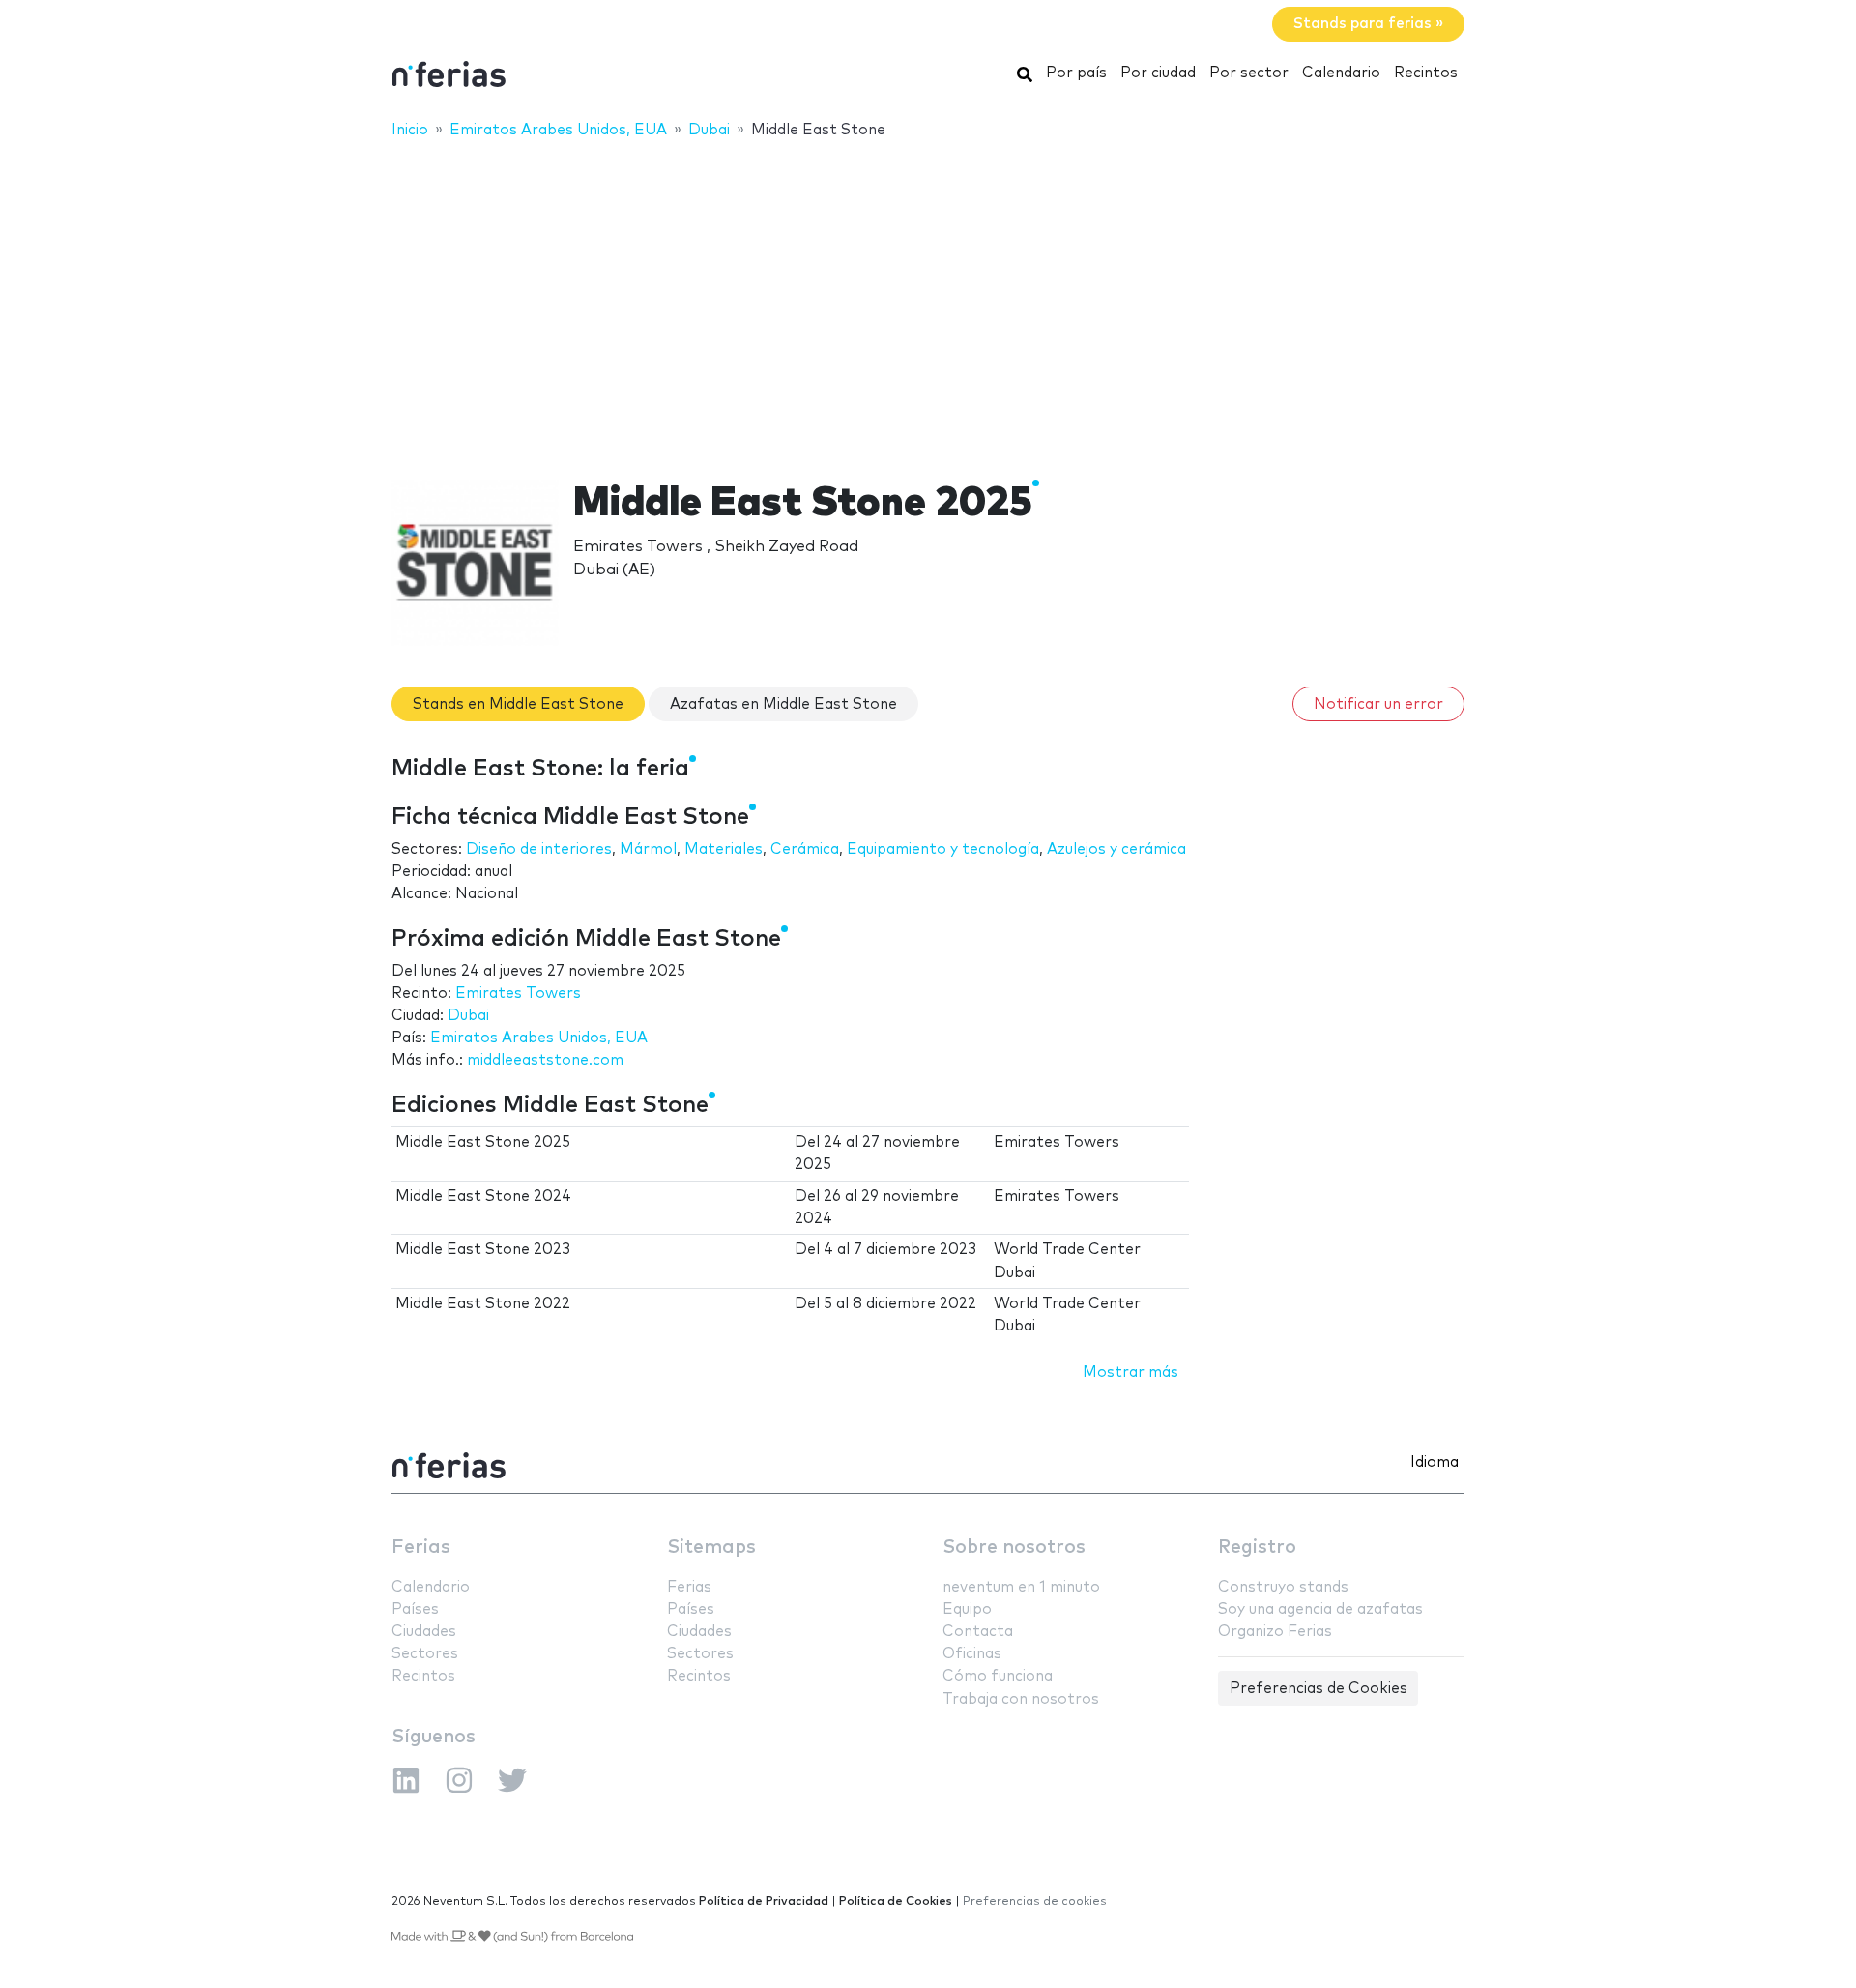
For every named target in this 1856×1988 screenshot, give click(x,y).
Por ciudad (1158, 73)
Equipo (967, 1609)
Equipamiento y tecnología (943, 849)
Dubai (468, 1016)
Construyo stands (1283, 1587)
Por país (1076, 73)
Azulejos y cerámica (1116, 849)
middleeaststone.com (545, 1060)
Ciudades (424, 1632)
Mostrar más (1131, 1373)
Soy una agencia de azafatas (1320, 1609)
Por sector (1249, 73)
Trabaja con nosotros (1021, 1699)
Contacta (978, 1632)
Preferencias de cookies (1035, 1901)
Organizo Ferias (1275, 1632)
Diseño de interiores (539, 849)
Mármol (648, 849)
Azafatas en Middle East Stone (783, 704)
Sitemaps (711, 1548)
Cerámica (805, 849)
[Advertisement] (928, 297)
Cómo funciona (998, 1676)
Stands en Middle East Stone (518, 704)
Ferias (421, 1548)
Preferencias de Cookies (1319, 1689)
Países (415, 1609)
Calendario (1341, 73)
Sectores (425, 1654)
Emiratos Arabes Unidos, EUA (539, 1038)
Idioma (1435, 1462)
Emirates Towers (518, 994)
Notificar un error (1378, 704)
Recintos (1426, 73)
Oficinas (972, 1654)
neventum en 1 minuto (1021, 1587)
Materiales (724, 849)
